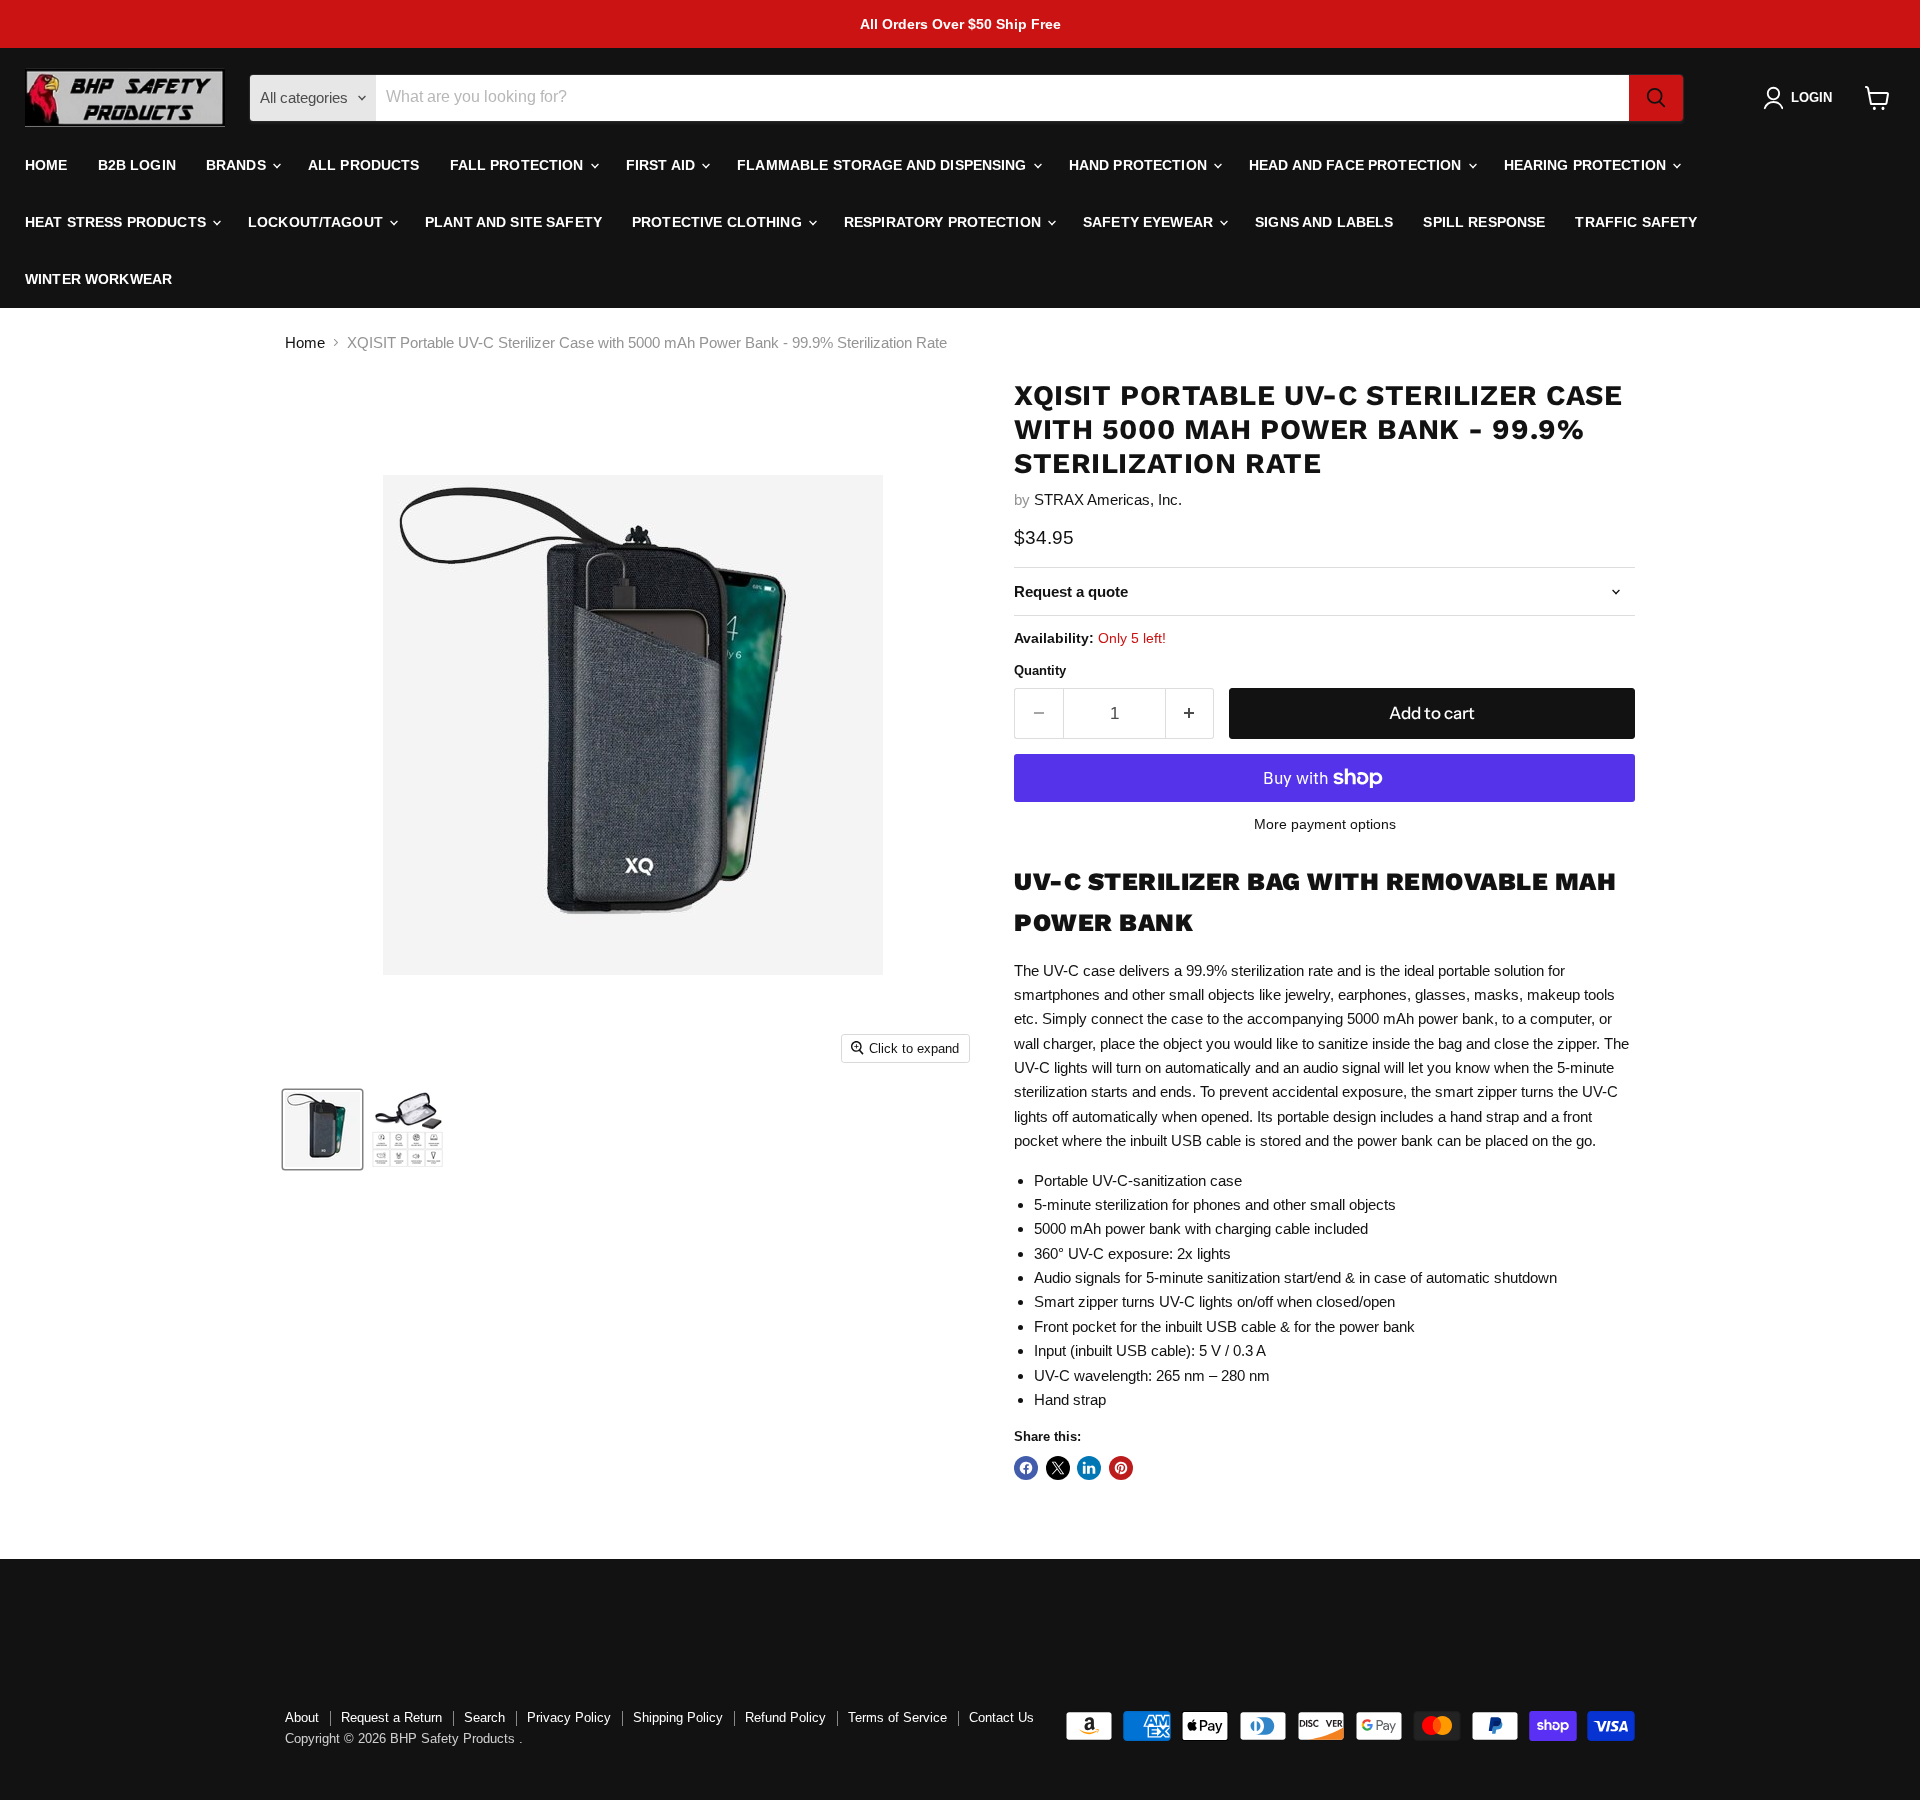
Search (484, 1717)
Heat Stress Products (117, 222)
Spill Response (1484, 222)
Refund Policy (785, 1717)
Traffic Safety (1636, 222)
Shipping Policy (678, 1717)
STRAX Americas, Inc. (1108, 499)
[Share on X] (1058, 1468)
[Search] (1656, 98)
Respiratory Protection (944, 222)
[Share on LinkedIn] (1089, 1468)
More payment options (1325, 824)
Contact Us (1001, 1717)
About (302, 1717)
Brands (238, 165)
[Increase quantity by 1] (1190, 713)
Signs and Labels (1324, 222)
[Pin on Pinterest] (1121, 1468)
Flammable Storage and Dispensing (884, 165)
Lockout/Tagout (317, 222)
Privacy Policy (569, 1717)
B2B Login (137, 165)
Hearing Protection (1587, 165)
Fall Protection (519, 165)
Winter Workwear (98, 279)
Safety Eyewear (1150, 222)
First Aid (662, 165)
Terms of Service (897, 1717)
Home (46, 165)
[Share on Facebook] (1026, 1468)
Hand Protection (1140, 165)
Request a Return (391, 1717)
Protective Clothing (719, 222)
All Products (364, 165)
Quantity (1040, 670)
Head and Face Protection (1357, 165)
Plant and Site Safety (513, 222)
